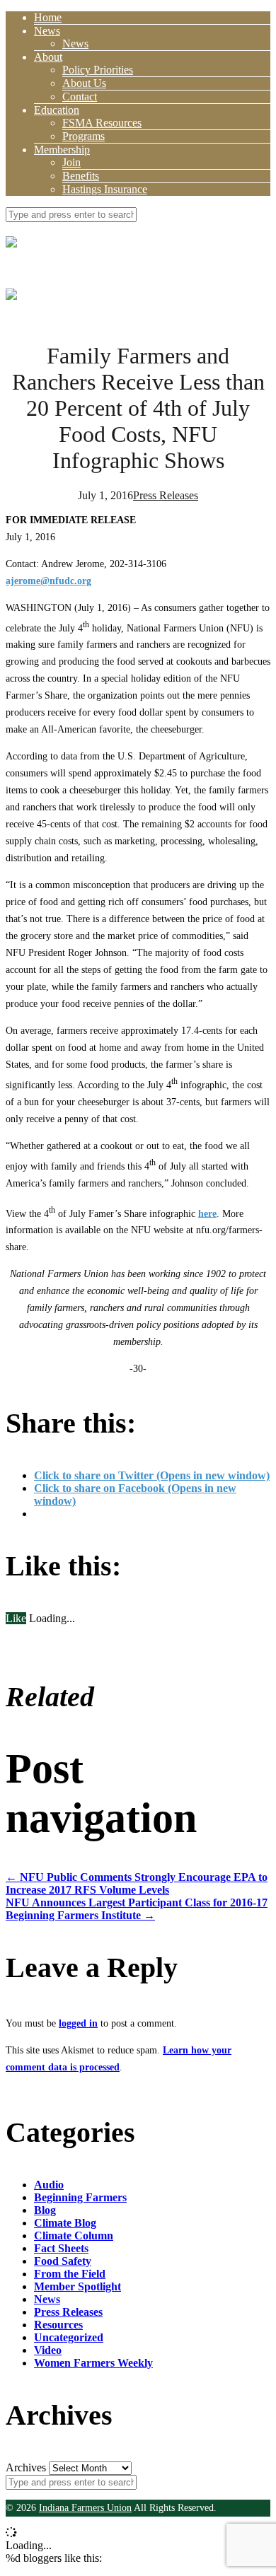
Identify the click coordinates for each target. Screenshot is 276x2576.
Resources (58, 2325)
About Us (84, 83)
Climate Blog (65, 2223)
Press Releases (166, 495)
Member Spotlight (77, 2286)
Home (48, 17)
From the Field (70, 2274)
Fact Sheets (61, 2248)
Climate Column (74, 2236)
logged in (78, 2023)
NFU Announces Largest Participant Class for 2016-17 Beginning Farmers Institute (137, 1909)
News (47, 31)
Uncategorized (69, 2337)
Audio (49, 2185)
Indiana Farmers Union (85, 2508)
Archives (26, 2467)
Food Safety (63, 2261)
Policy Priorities (98, 70)
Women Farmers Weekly (93, 2363)
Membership (62, 150)
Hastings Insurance (105, 189)
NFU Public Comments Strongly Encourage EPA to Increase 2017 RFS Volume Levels (137, 1883)
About (48, 57)
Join (71, 162)
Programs (84, 136)
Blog (45, 2210)
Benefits (81, 176)
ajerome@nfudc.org (48, 581)
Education (57, 110)
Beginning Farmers (80, 2197)
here (207, 1213)
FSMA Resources (102, 123)
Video (48, 2350)
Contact (80, 97)
